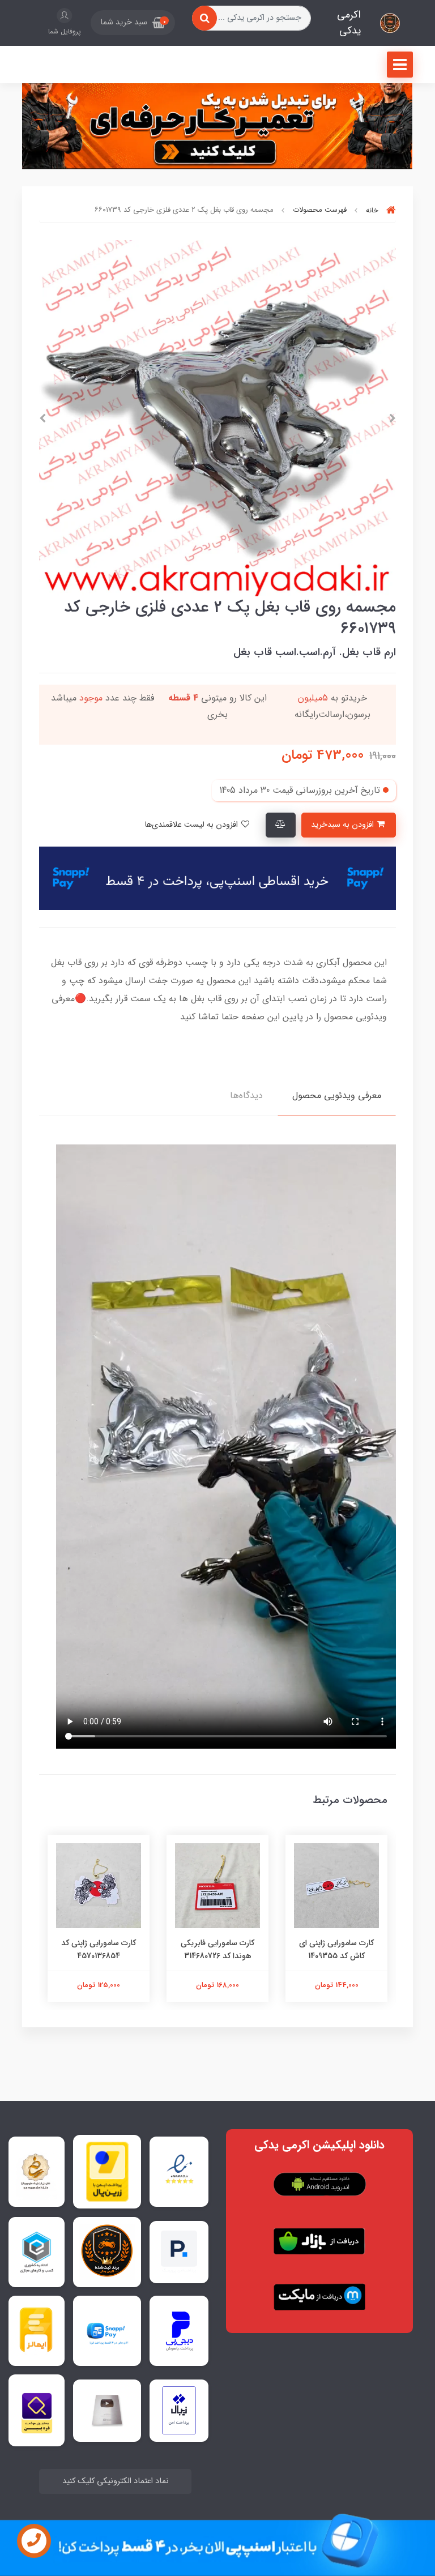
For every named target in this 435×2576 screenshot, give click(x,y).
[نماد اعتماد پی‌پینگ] (179, 2252)
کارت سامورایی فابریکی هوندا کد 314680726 (217, 1949)
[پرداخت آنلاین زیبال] (179, 2410)
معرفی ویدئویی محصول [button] (337, 1095)
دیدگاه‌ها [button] (246, 1095)
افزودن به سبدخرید (344, 825)
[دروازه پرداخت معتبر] (107, 2172)
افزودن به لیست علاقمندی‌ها (192, 825)
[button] (133, 23)
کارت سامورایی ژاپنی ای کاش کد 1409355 (336, 1949)
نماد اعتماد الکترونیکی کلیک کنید (116, 2481)
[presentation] (393, 418)
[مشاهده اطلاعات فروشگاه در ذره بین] (37, 2410)
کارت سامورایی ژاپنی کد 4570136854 (99, 1949)
